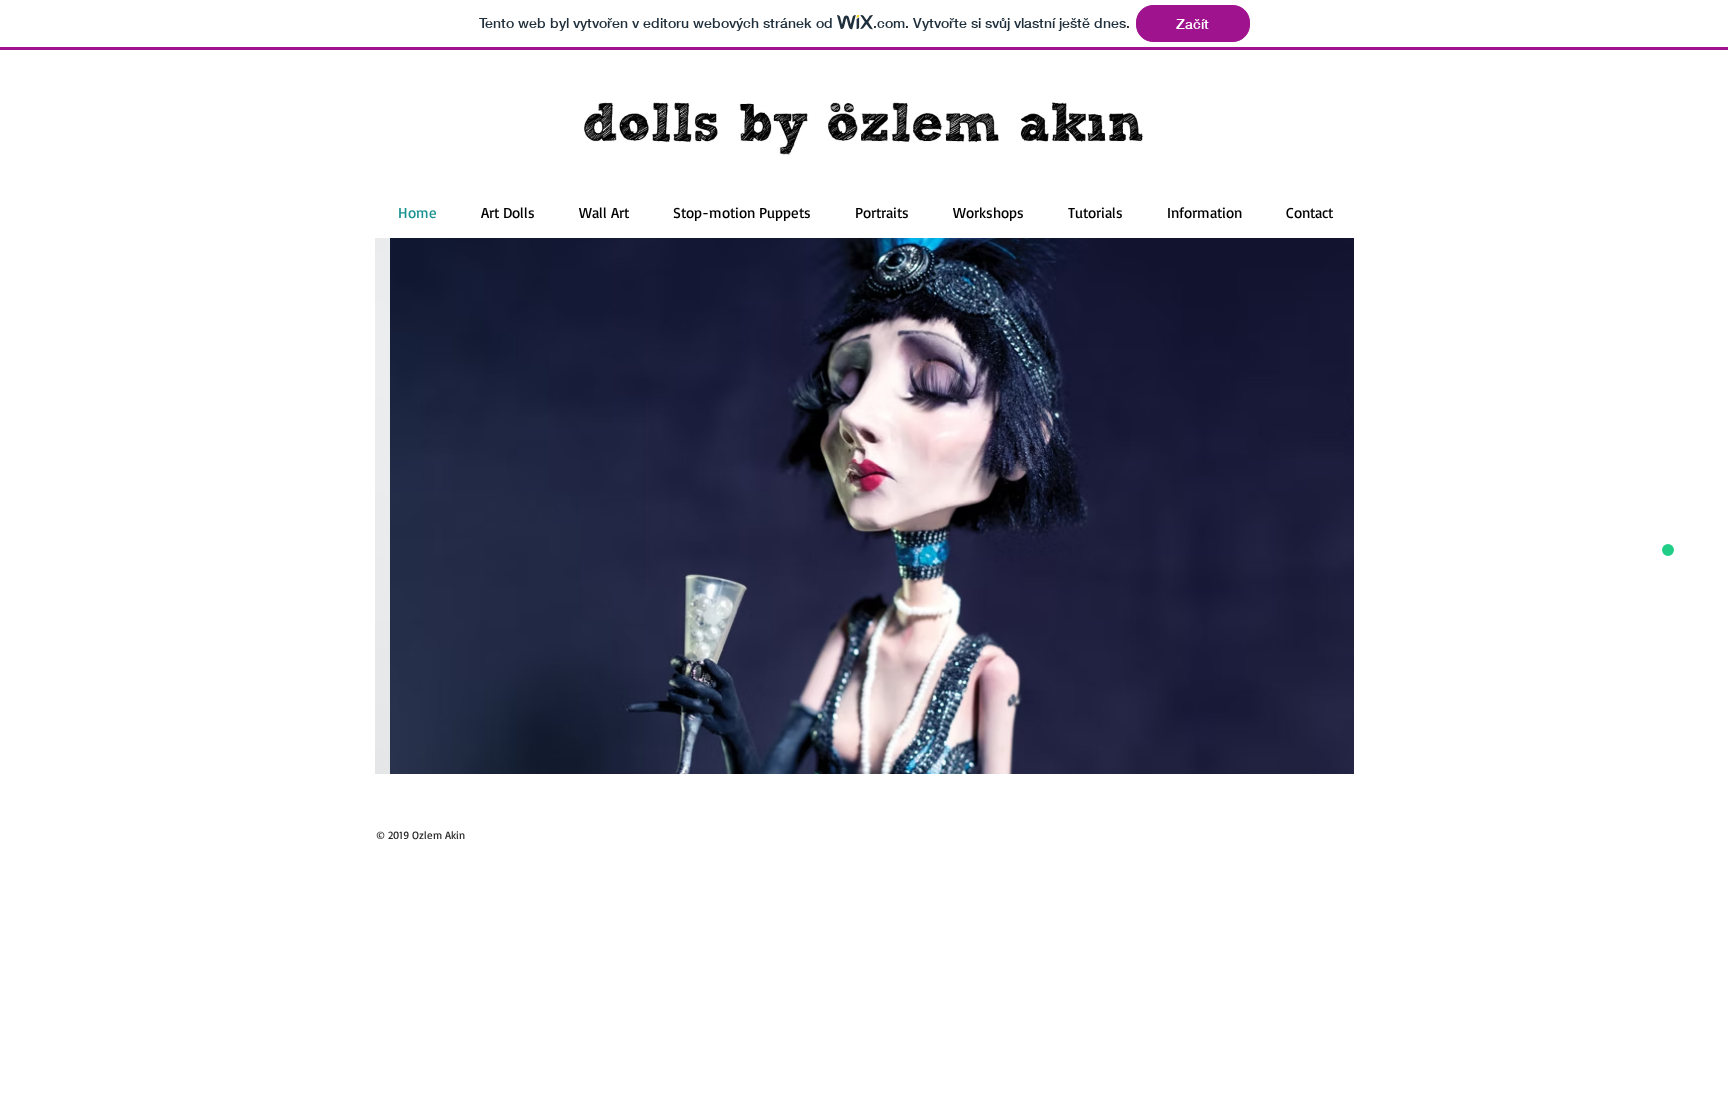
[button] (864, 506)
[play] (1312, 756)
